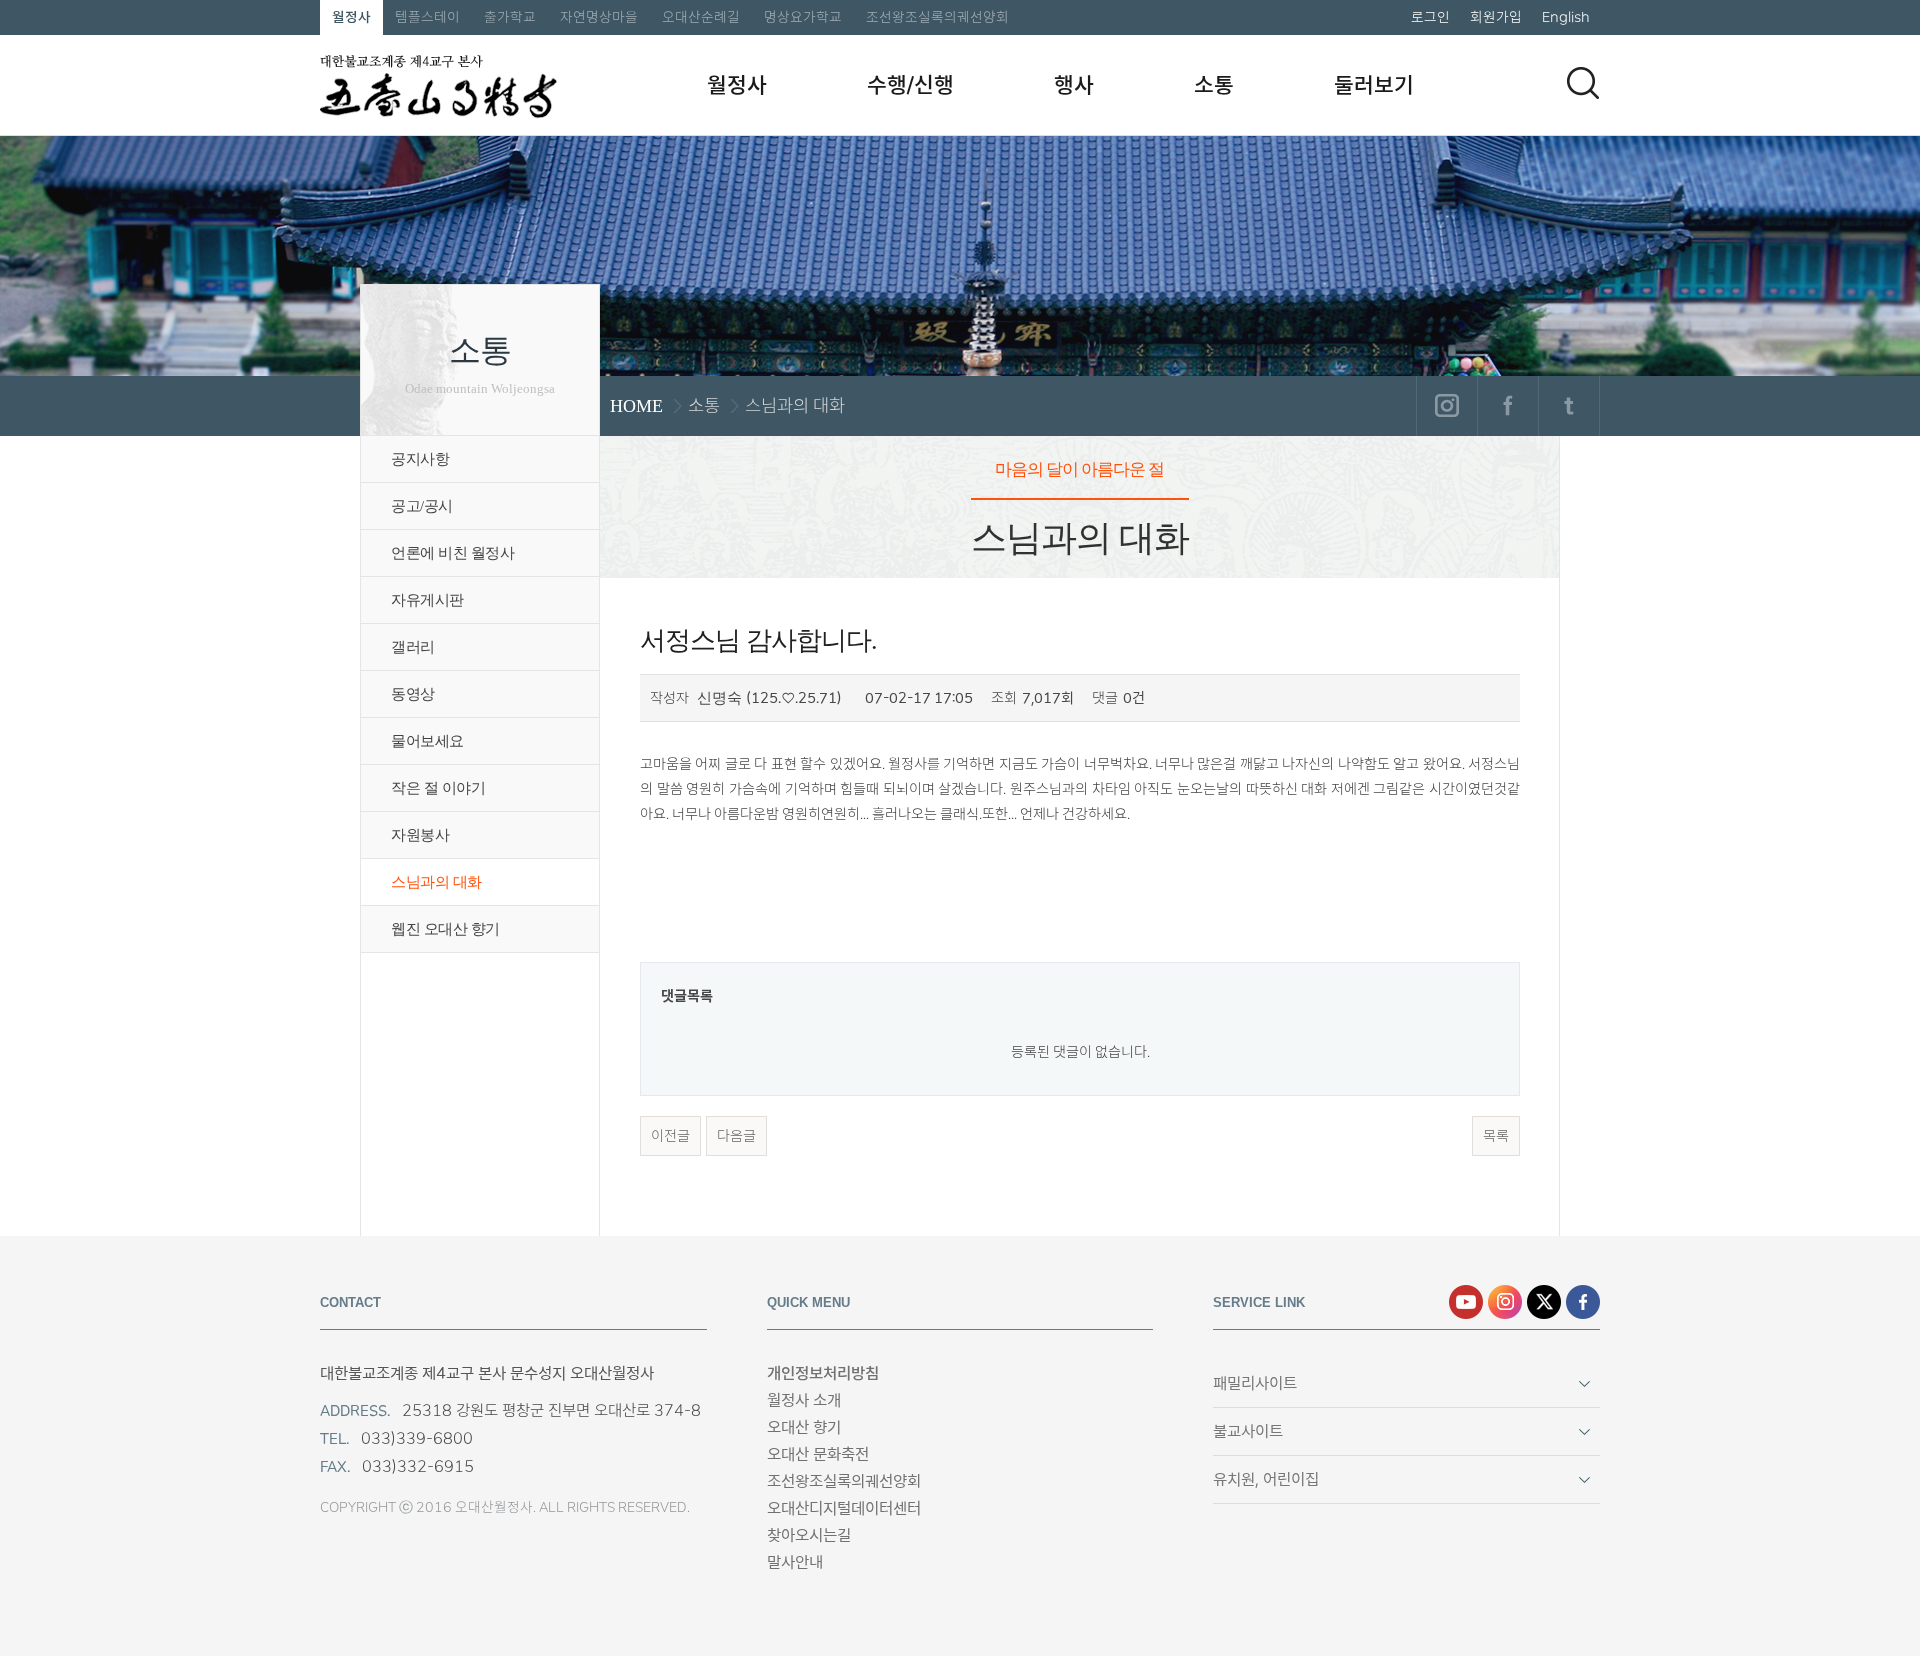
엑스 (1544, 1302)
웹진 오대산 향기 (445, 929)
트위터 (1568, 406)
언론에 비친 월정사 (452, 553)
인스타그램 (1446, 406)
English (1566, 17)
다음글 (736, 1136)
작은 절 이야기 (438, 788)
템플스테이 (427, 17)
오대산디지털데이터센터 (844, 1508)
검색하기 (1583, 83)
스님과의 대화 (436, 882)
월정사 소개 (804, 1400)
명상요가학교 (803, 17)
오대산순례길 (701, 17)
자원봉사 (420, 835)
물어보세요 (427, 741)
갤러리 (413, 647)
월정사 (351, 17)
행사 (1074, 85)
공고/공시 (422, 506)
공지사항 (420, 459)
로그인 (1430, 17)
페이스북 (1507, 406)
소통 (1214, 85)
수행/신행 (910, 85)
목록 (1496, 1136)
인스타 (1505, 1302)
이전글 (670, 1136)
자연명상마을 (599, 17)
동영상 (413, 694)
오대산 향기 (804, 1427)
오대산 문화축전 (818, 1454)
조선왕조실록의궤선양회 (937, 17)
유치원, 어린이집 (1266, 1479)
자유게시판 (427, 600)
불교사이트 (1248, 1431)
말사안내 (795, 1562)
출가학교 (510, 17)
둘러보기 (1374, 85)
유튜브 (1466, 1302)
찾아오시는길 (809, 1535)
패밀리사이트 (1255, 1383)
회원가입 (1496, 17)
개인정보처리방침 (823, 1373)
